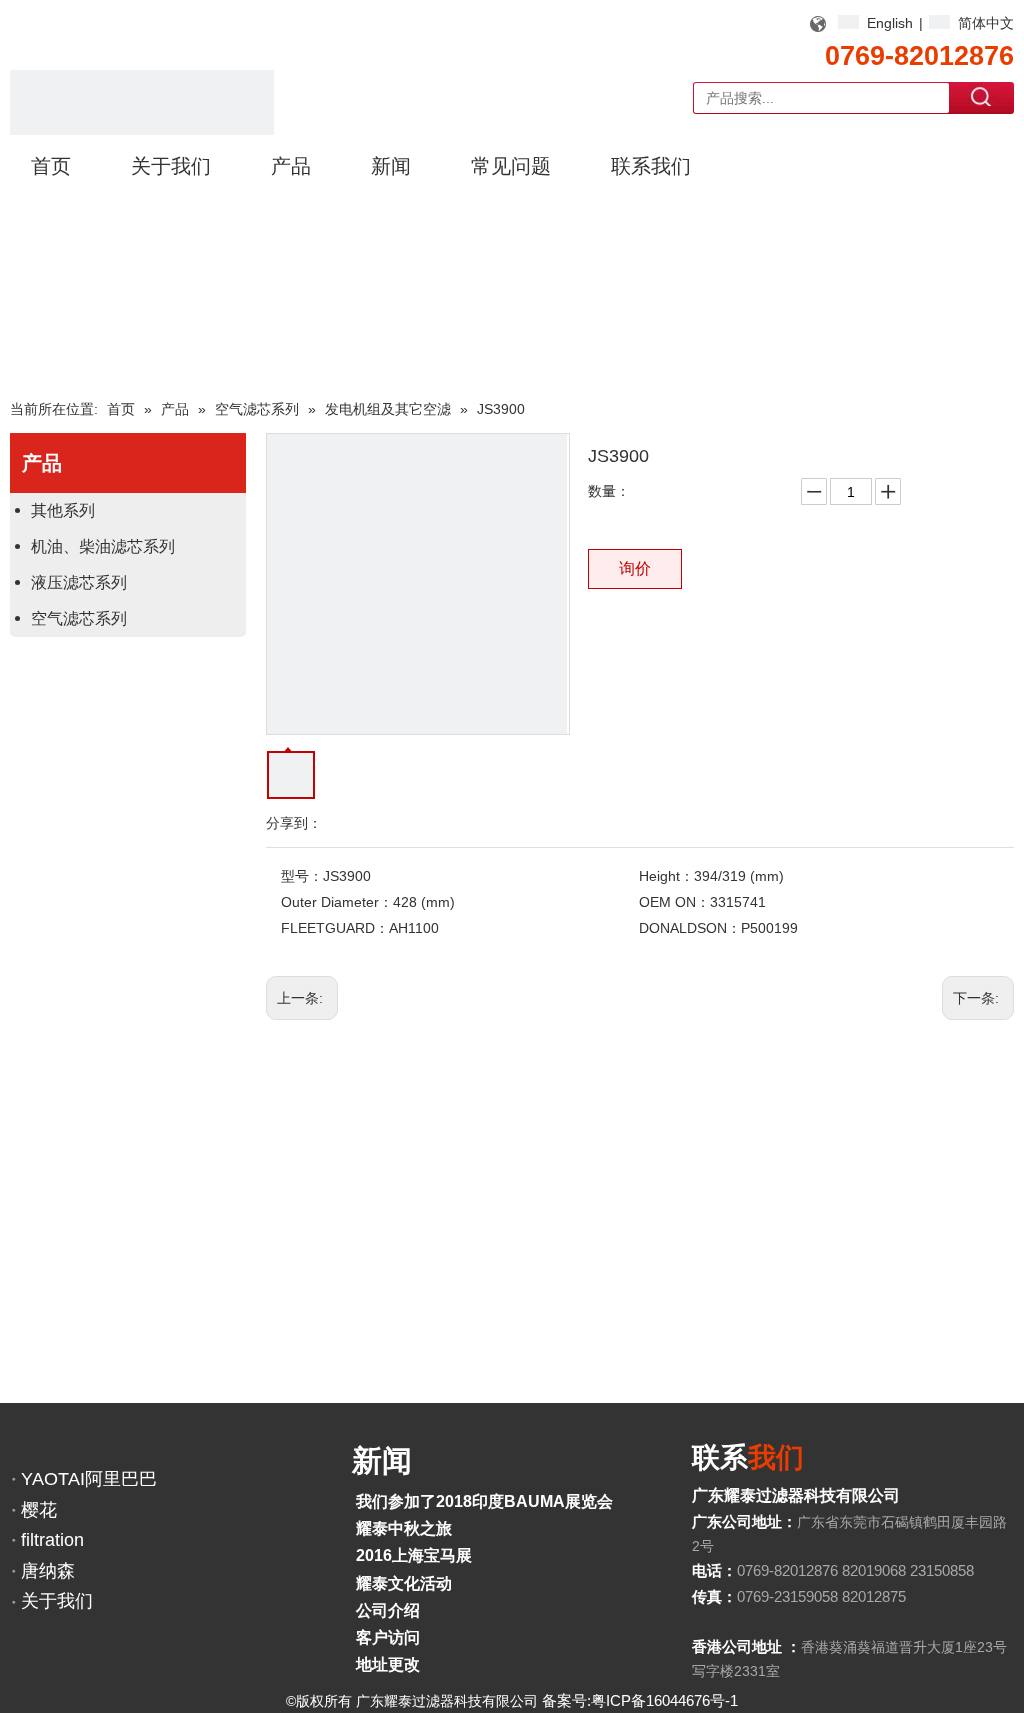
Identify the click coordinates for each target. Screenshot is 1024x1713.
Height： (666, 876)
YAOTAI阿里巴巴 (89, 1479)
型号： (302, 876)
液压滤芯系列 (79, 582)
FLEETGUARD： (335, 928)
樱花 (39, 1510)
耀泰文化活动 (404, 1583)
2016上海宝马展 (414, 1555)
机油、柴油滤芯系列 (103, 546)
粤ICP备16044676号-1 (664, 1700)
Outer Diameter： (337, 902)
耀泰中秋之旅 (404, 1528)
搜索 (982, 97)
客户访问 (388, 1637)
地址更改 (388, 1664)
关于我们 (57, 1601)
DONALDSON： (690, 928)
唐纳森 (48, 1571)
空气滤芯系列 (79, 618)
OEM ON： (674, 902)
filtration (52, 1540)
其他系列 (63, 510)
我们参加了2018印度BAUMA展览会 (484, 1501)
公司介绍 (388, 1610)
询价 (635, 568)
